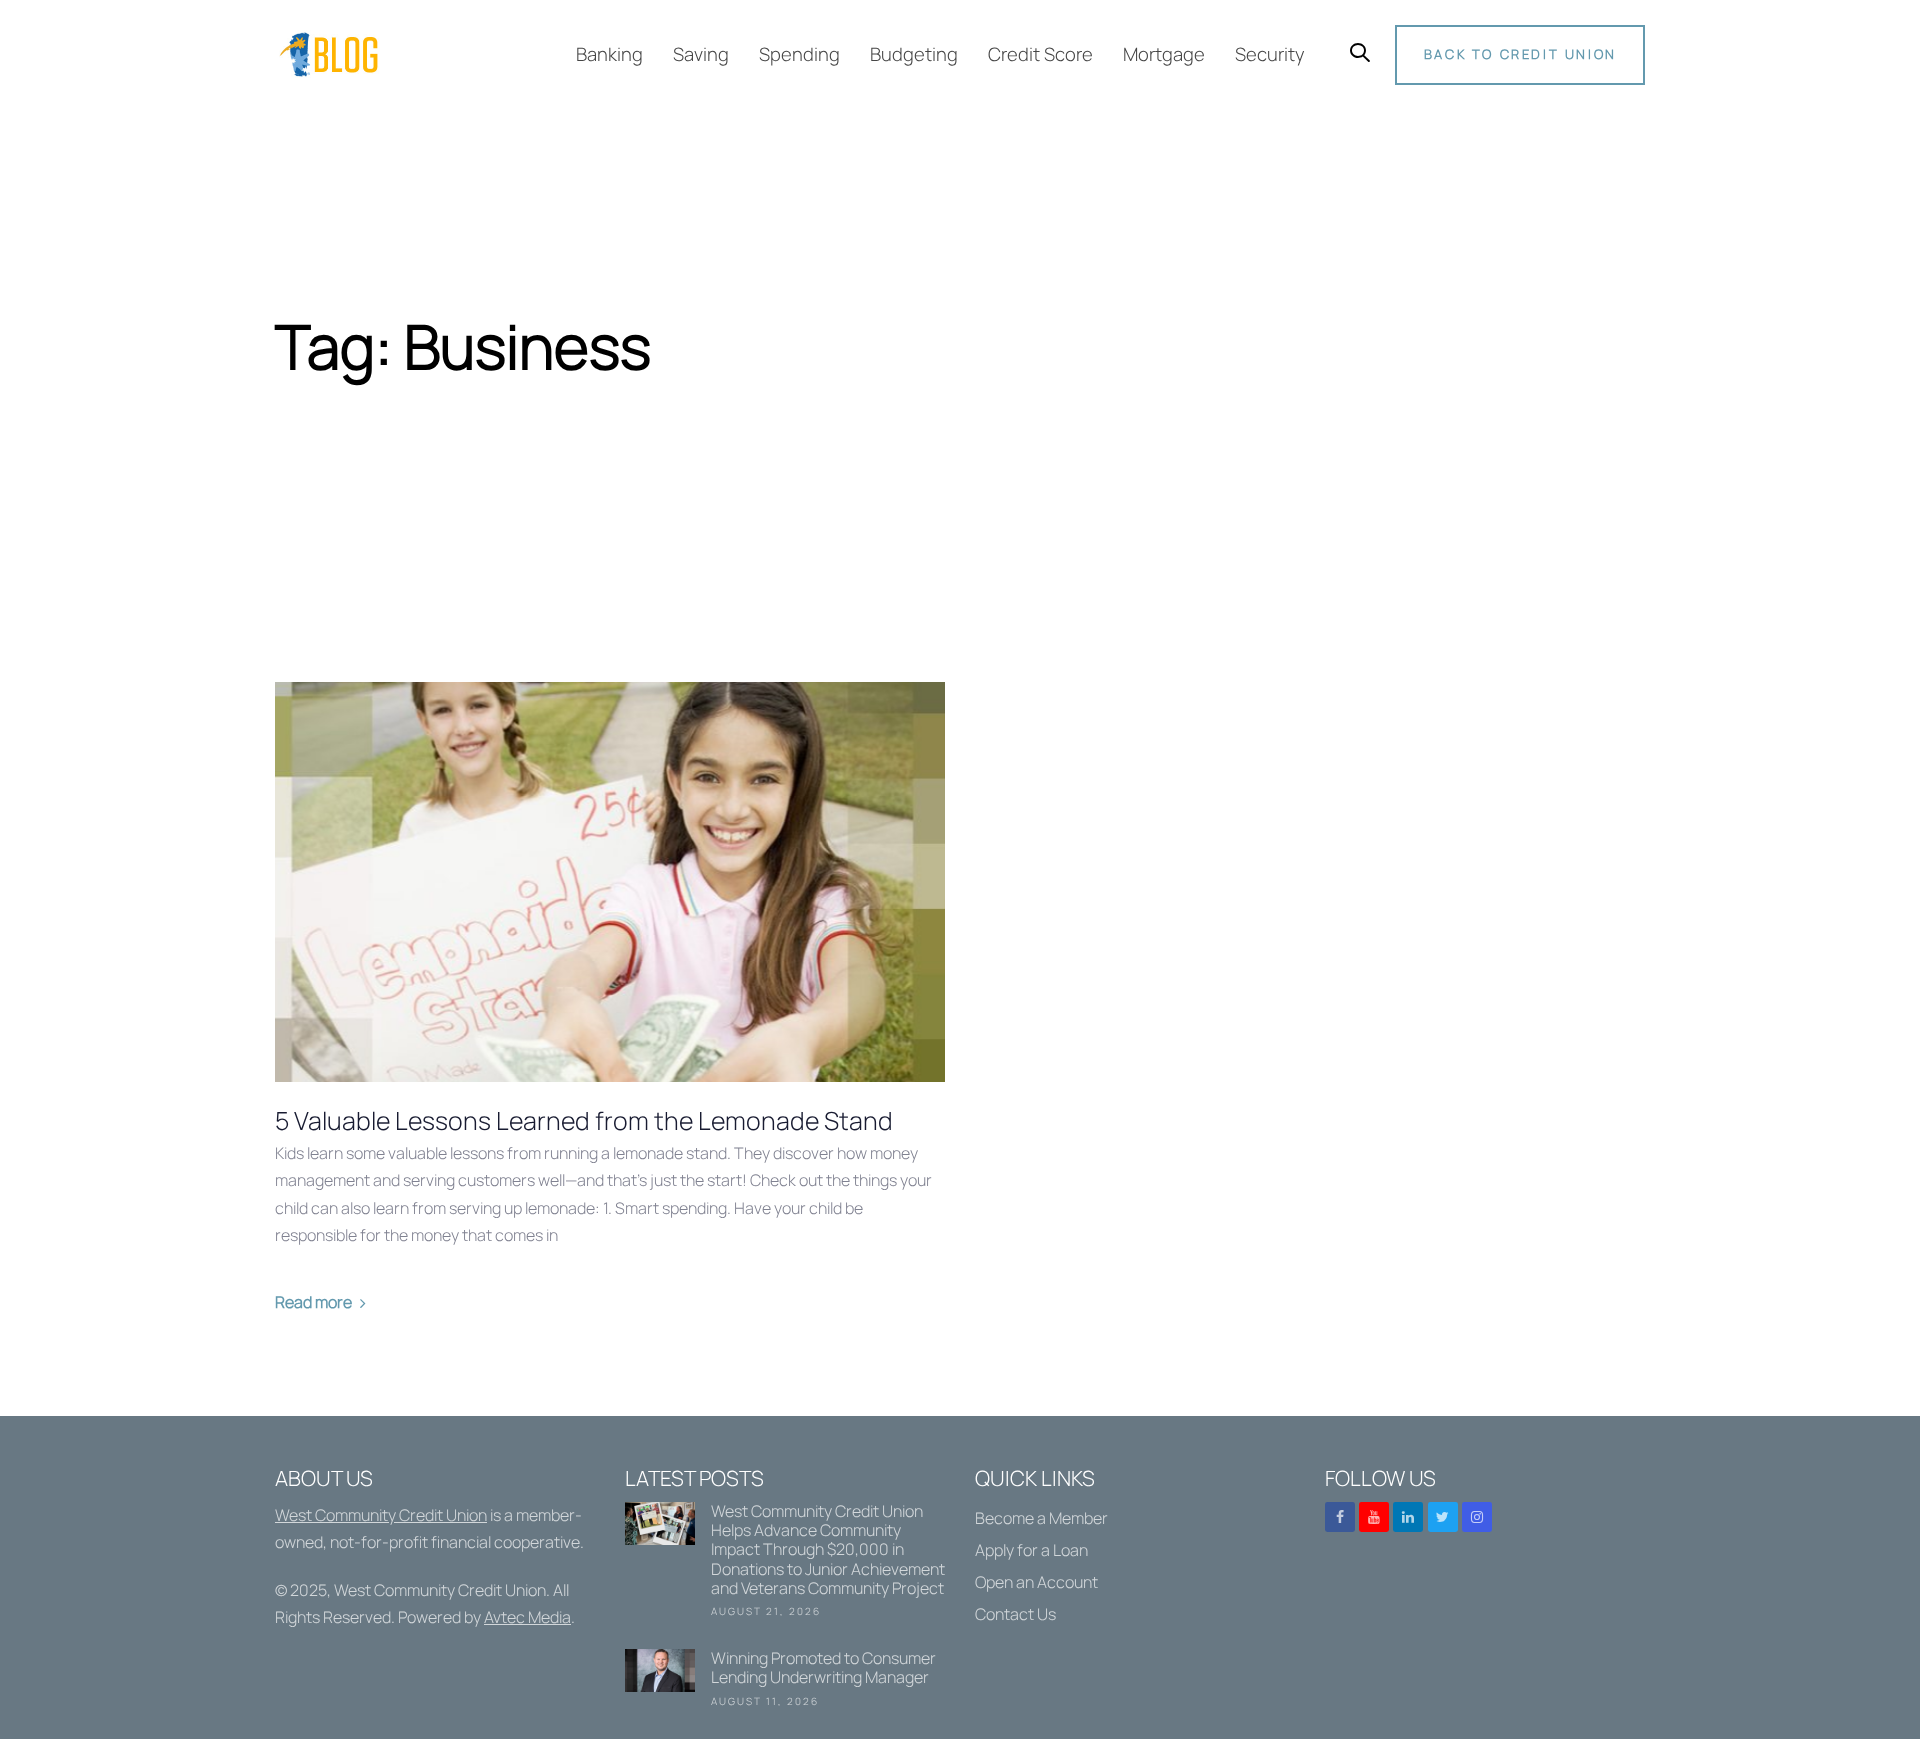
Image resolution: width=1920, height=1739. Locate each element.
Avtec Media (527, 1617)
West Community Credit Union (381, 1515)
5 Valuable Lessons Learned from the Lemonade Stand (584, 1121)
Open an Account (1036, 1582)
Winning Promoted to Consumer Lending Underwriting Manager (785, 1682)
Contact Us (1015, 1614)
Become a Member (1041, 1518)
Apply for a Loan (1031, 1550)
